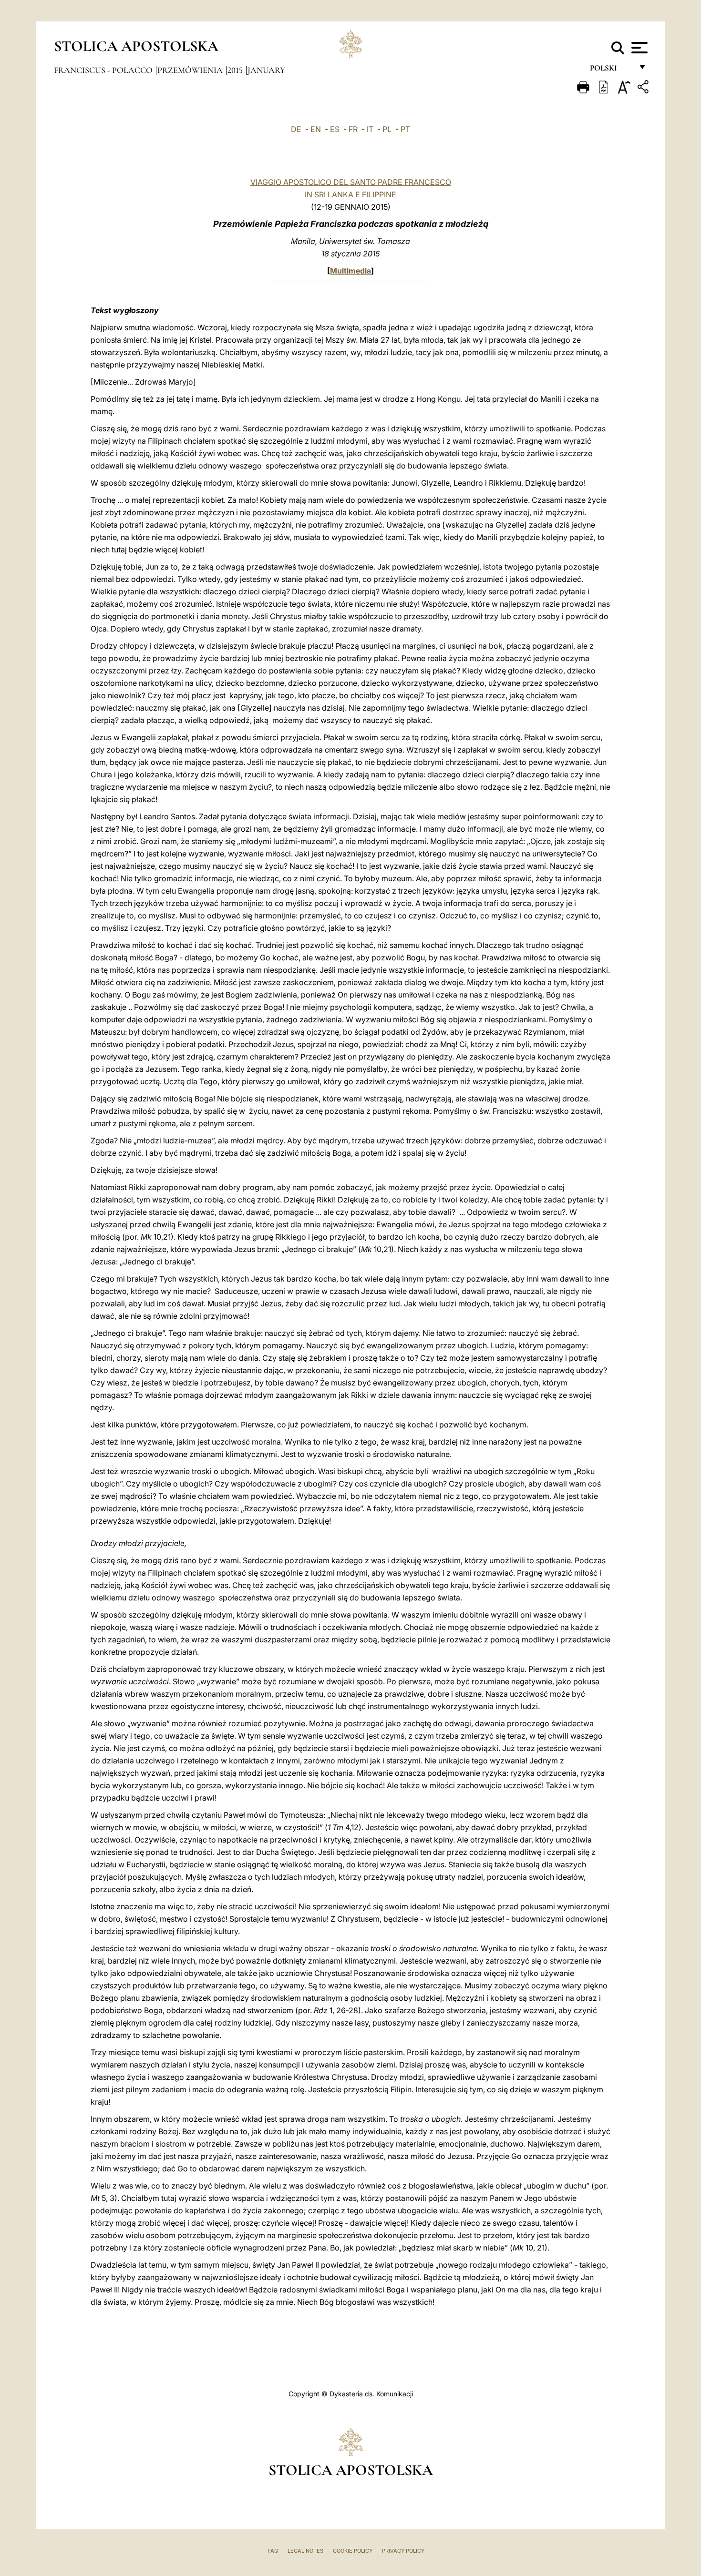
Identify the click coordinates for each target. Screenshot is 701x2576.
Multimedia (350, 271)
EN (316, 129)
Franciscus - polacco (104, 70)
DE (296, 129)
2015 (236, 70)
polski (611, 70)
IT (370, 129)
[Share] (644, 88)
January (266, 70)
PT (405, 129)
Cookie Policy (353, 2551)
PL (387, 129)
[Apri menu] (638, 48)
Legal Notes (305, 2551)
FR (353, 129)
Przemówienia (191, 70)
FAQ (273, 2551)
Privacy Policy (403, 2551)
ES (335, 129)
